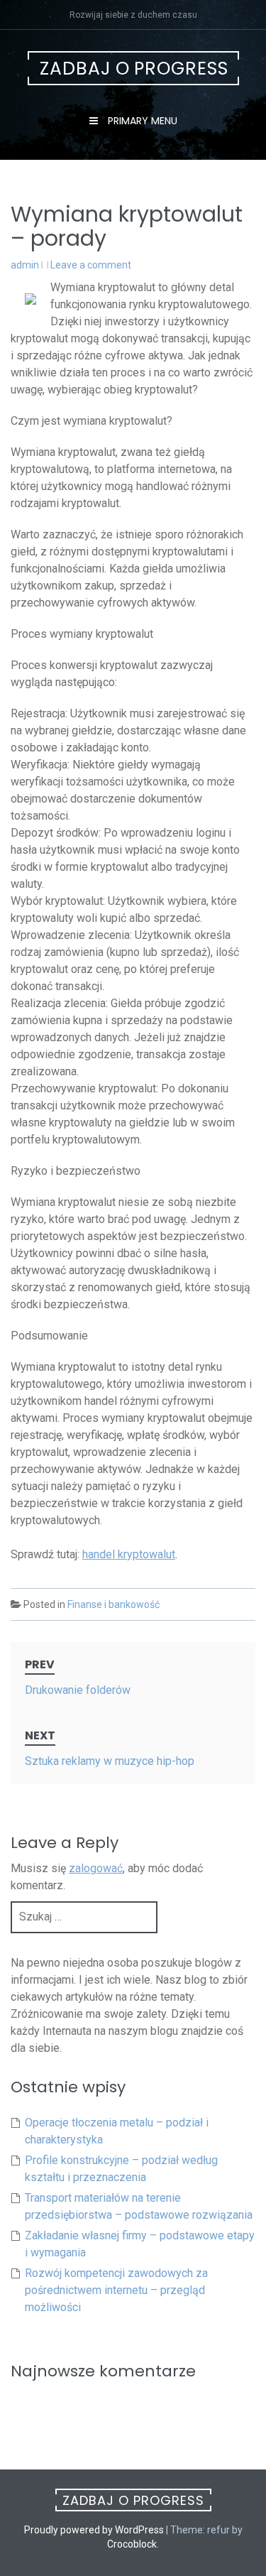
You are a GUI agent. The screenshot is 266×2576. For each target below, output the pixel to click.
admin (25, 265)
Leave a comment (91, 265)
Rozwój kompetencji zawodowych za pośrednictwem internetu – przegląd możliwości (116, 2290)
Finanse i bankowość (113, 1604)
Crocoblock (132, 2544)
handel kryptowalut (129, 1554)
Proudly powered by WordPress (94, 2530)
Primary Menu (141, 121)
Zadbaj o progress (134, 69)
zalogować (96, 1868)
